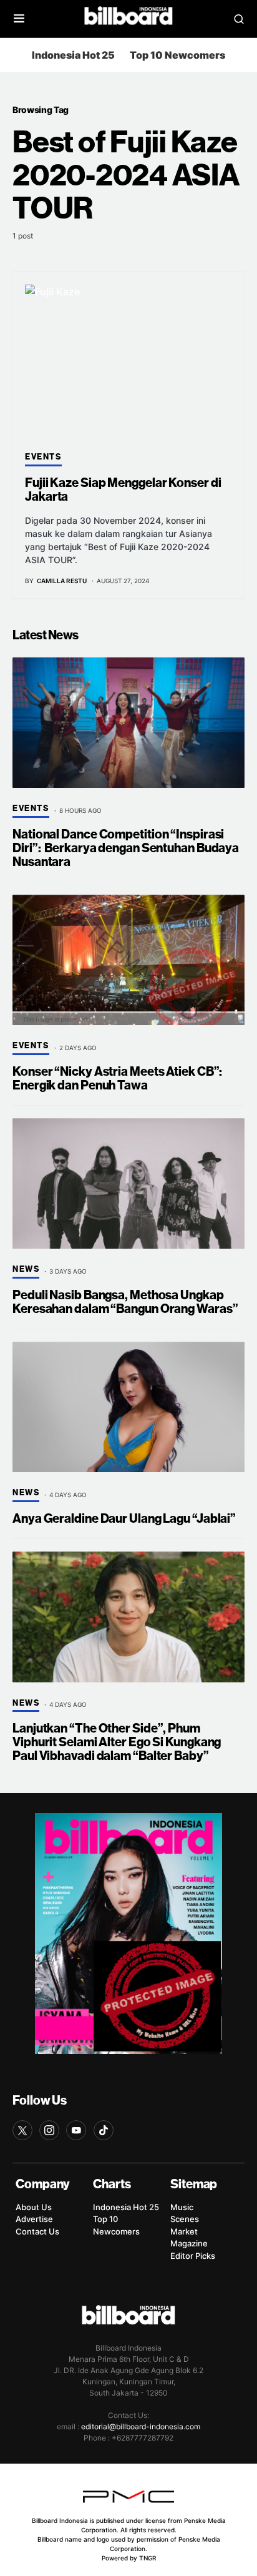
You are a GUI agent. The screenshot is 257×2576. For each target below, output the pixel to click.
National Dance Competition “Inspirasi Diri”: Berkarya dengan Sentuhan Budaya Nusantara (126, 848)
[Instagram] (49, 2130)
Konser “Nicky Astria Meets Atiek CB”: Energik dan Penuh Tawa (117, 1079)
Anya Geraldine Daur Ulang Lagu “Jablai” (124, 1519)
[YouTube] (76, 2130)
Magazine (189, 2243)
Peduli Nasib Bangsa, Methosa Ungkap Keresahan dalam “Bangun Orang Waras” (125, 1302)
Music (182, 2207)
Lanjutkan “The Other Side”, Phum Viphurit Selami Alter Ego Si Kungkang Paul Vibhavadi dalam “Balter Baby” (117, 1742)
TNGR (148, 2558)
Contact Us (37, 2231)
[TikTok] (104, 2130)
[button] (19, 19)
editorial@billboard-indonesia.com (141, 2426)
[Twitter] (22, 2130)
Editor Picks (193, 2256)
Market (184, 2231)
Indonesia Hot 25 (73, 55)
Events (43, 457)
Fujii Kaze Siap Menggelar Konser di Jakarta (123, 490)
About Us (34, 2207)
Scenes (185, 2219)
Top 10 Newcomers (177, 55)
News (26, 1269)
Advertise (34, 2219)
